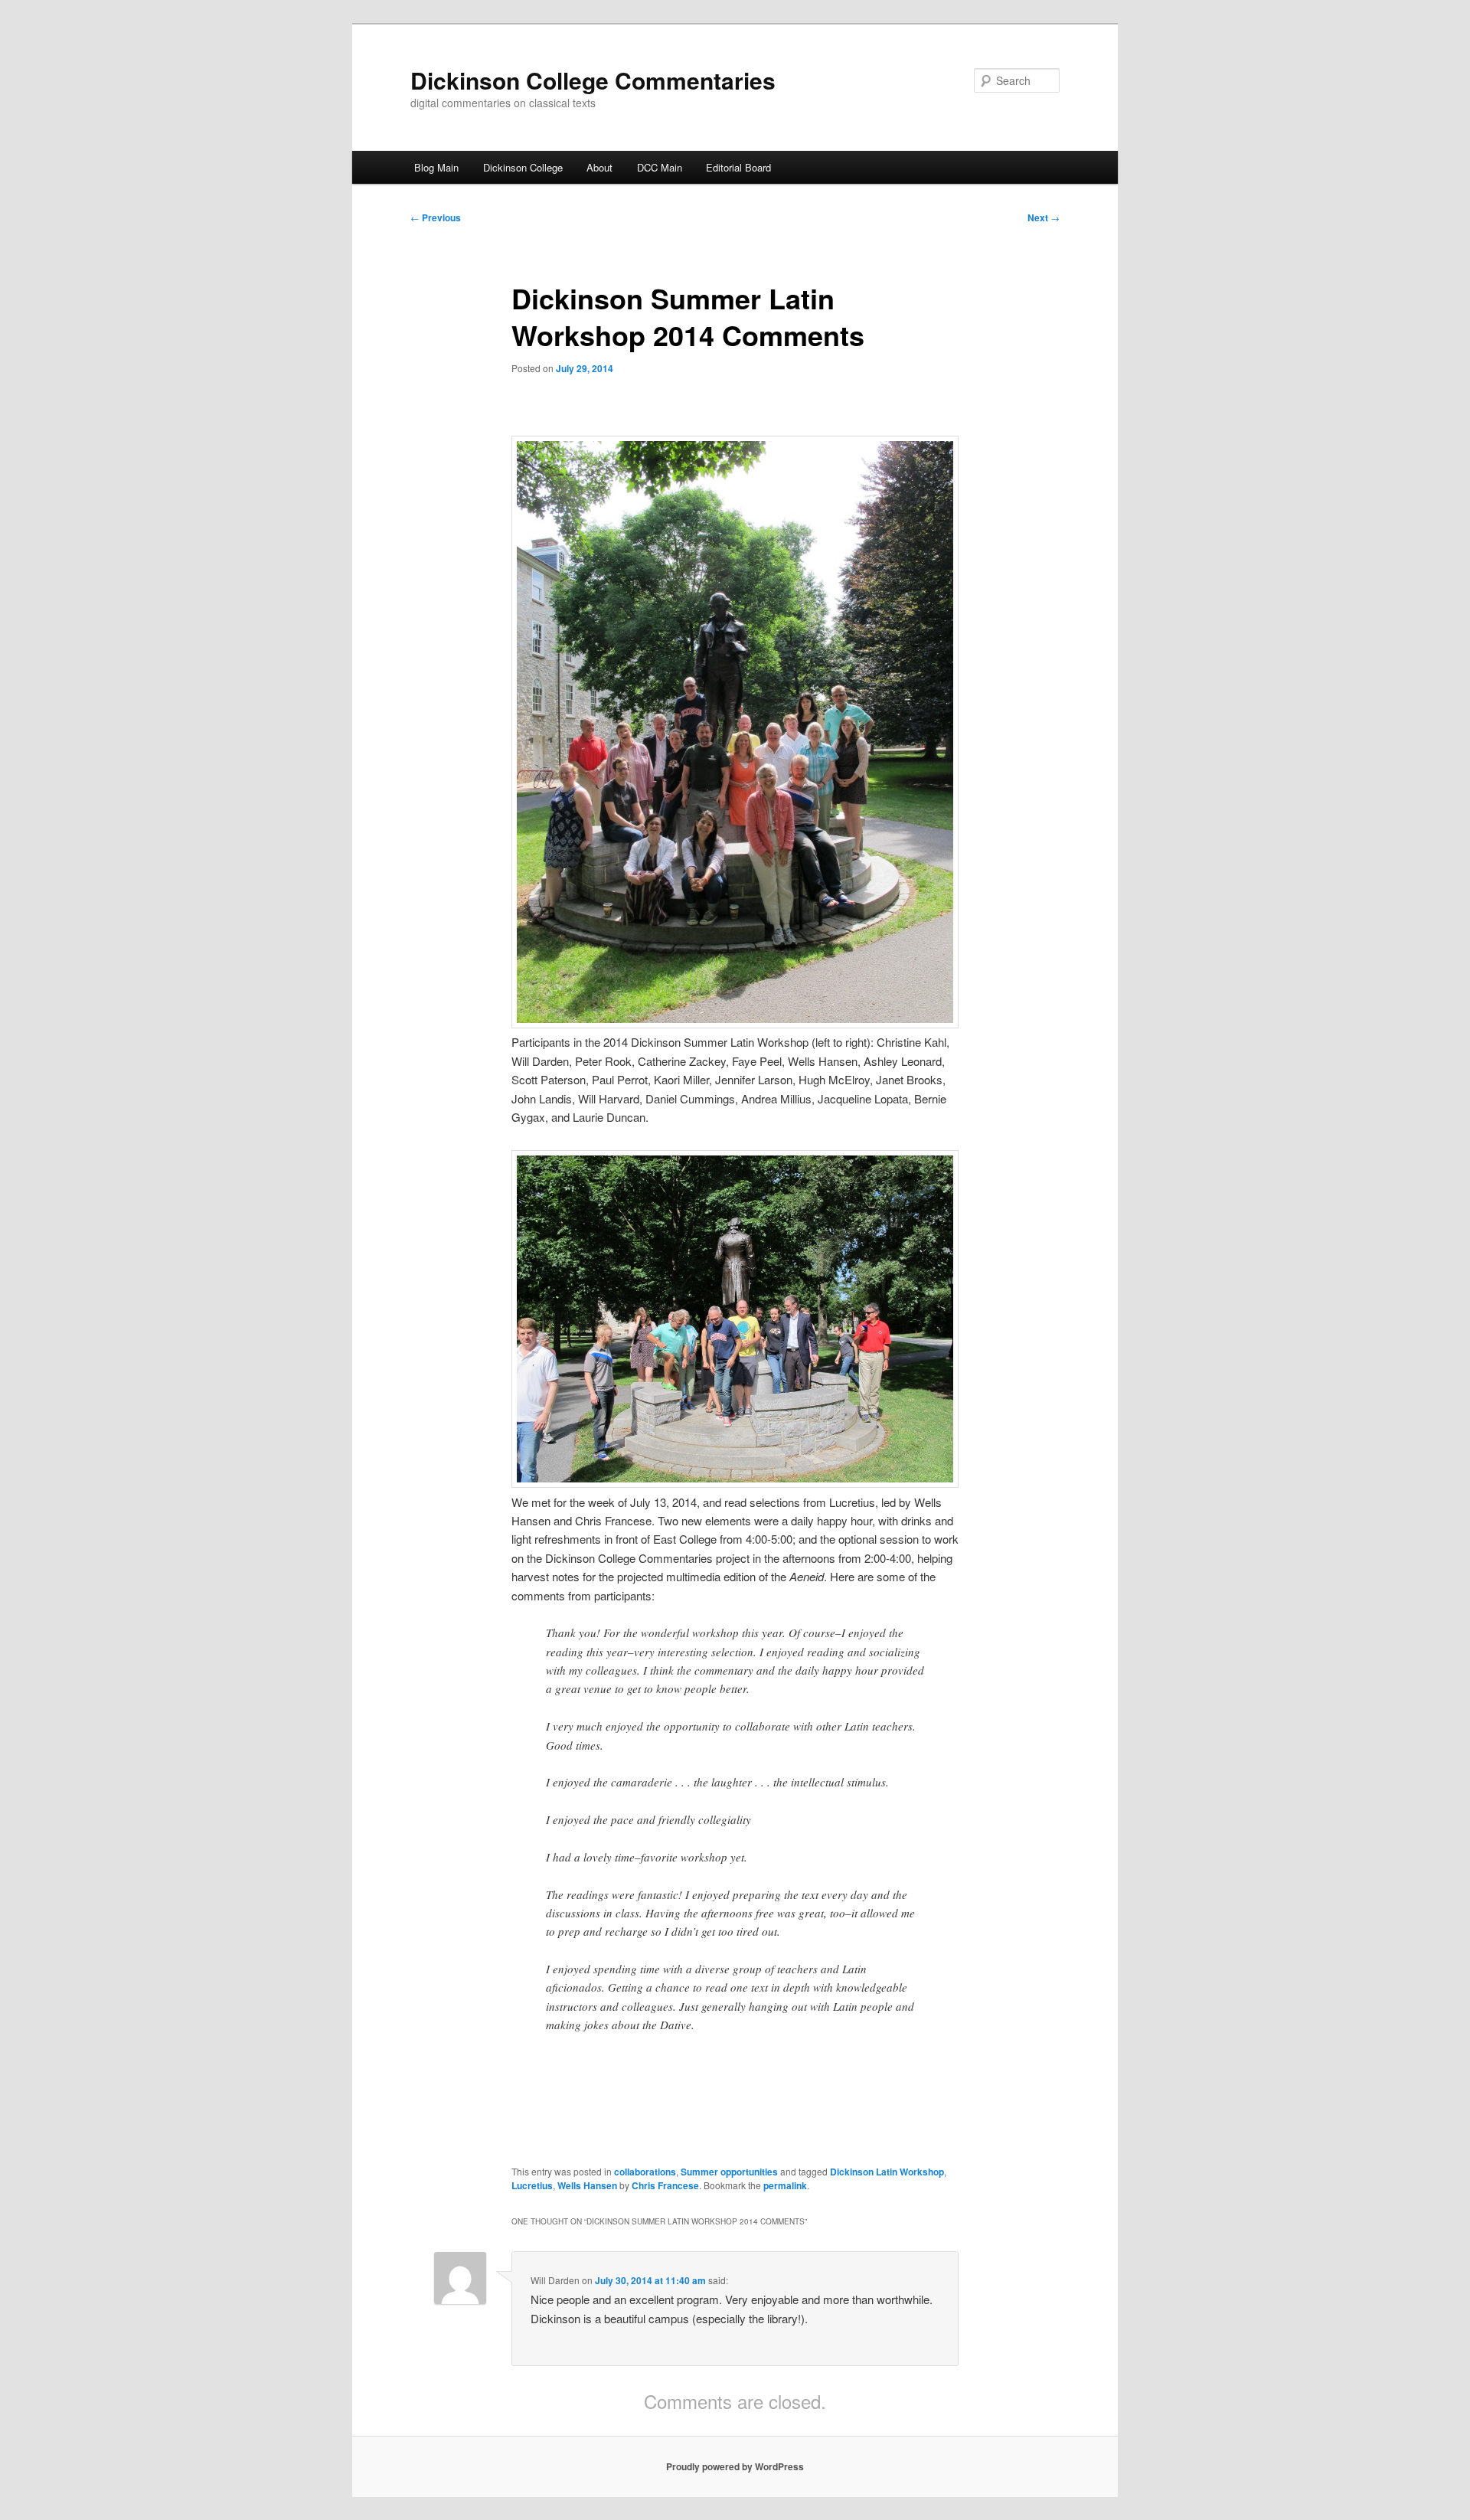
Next (1044, 217)
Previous (436, 217)
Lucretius (532, 2185)
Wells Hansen (587, 2185)
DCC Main (660, 167)
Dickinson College (523, 167)
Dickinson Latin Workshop (887, 2172)
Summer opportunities (729, 2172)
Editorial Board (738, 167)
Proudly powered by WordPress (735, 2466)
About (599, 167)
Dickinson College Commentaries (593, 80)
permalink (785, 2185)
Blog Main (436, 167)
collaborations (645, 2172)
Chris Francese (665, 2185)
